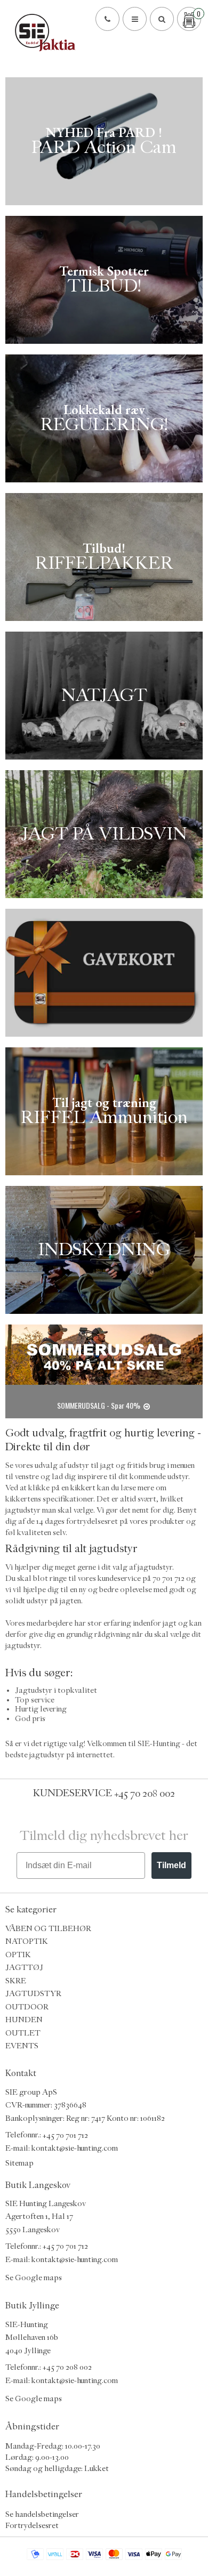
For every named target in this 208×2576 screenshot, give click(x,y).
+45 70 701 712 (65, 2135)
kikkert (83, 1488)
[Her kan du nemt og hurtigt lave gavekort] (104, 973)
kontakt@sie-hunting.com (75, 2148)
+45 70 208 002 (145, 1793)
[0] (189, 19)
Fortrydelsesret (32, 2525)
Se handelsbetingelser (42, 2514)
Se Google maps (34, 2277)
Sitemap (19, 2163)
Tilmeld (171, 1865)
